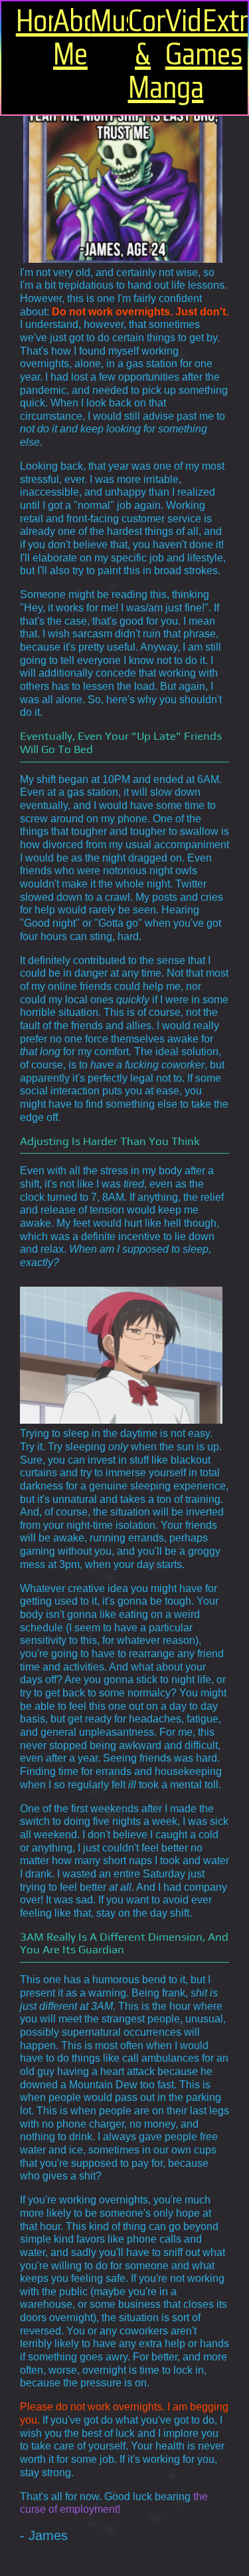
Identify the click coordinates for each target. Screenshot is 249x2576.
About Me (68, 38)
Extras (217, 21)
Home (31, 21)
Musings (105, 21)
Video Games (180, 38)
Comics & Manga (143, 55)
